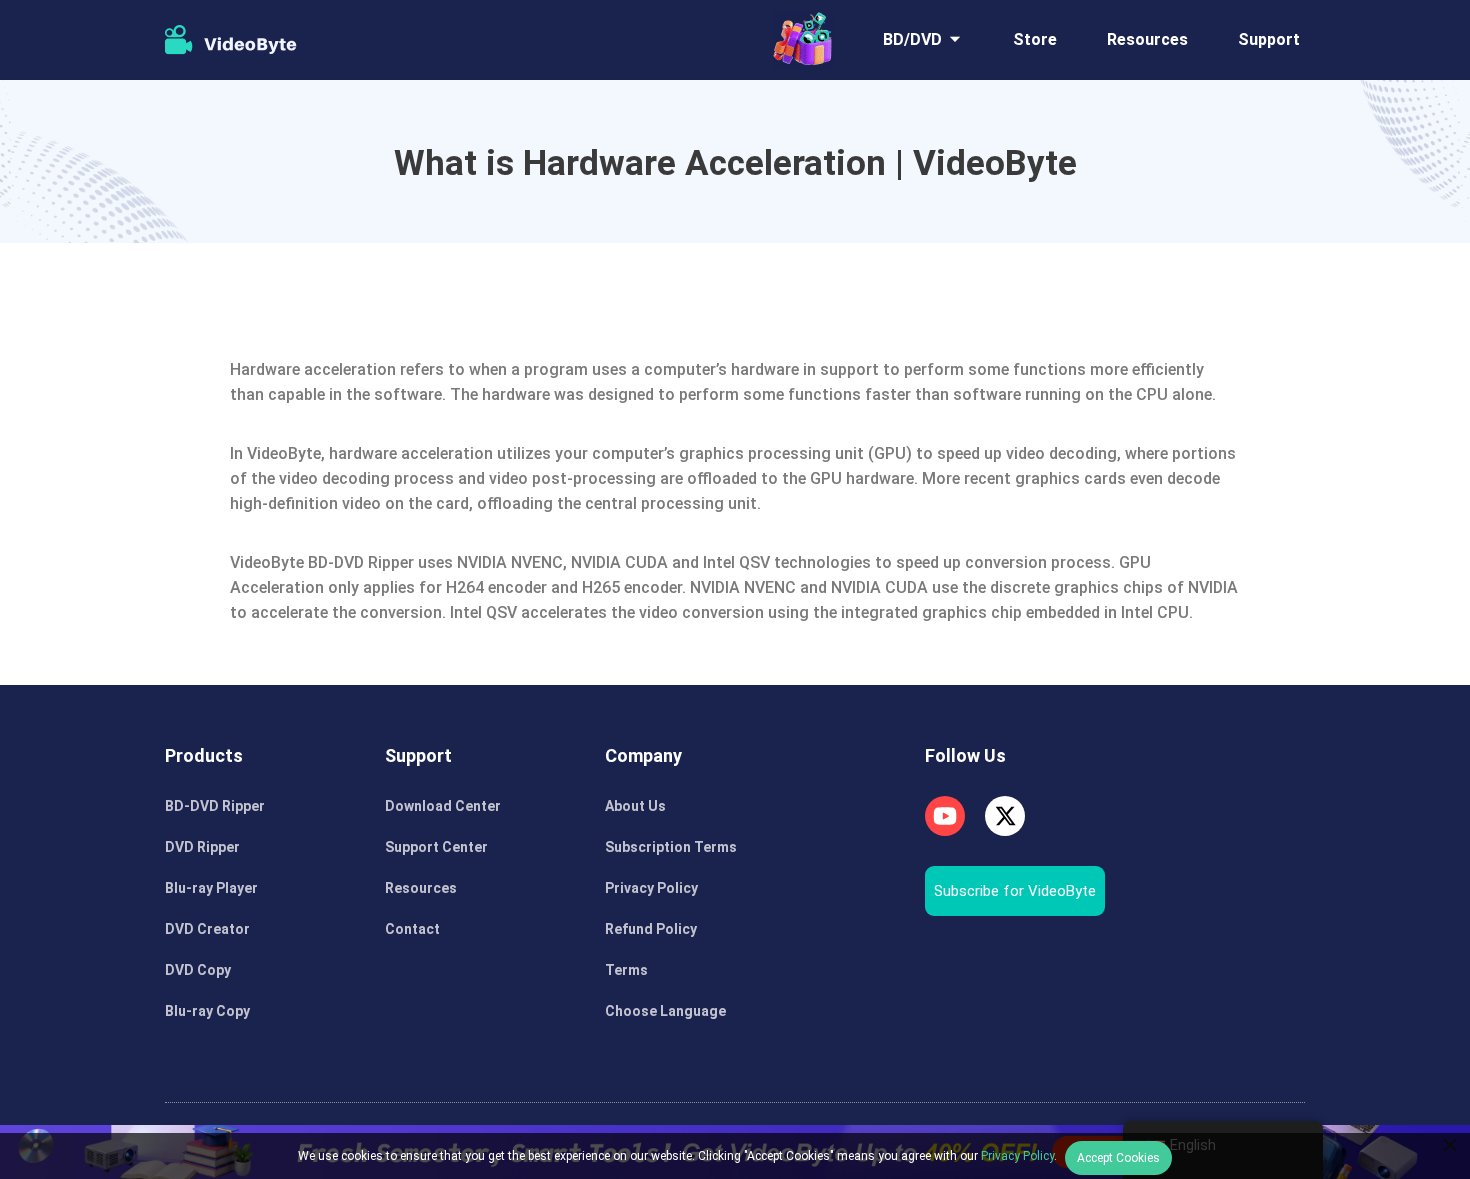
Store (1035, 39)
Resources (1147, 39)
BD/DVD (912, 39)
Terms (626, 970)
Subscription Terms (671, 847)
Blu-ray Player (211, 888)
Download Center (443, 806)
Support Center (436, 847)
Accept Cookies (1118, 1158)
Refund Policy (651, 929)
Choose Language (665, 1011)
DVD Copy (198, 970)
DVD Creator (207, 929)
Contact (412, 929)
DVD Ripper (202, 847)
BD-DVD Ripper (215, 806)
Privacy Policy (651, 888)
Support (1269, 39)
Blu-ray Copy (207, 1011)
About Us (635, 806)
